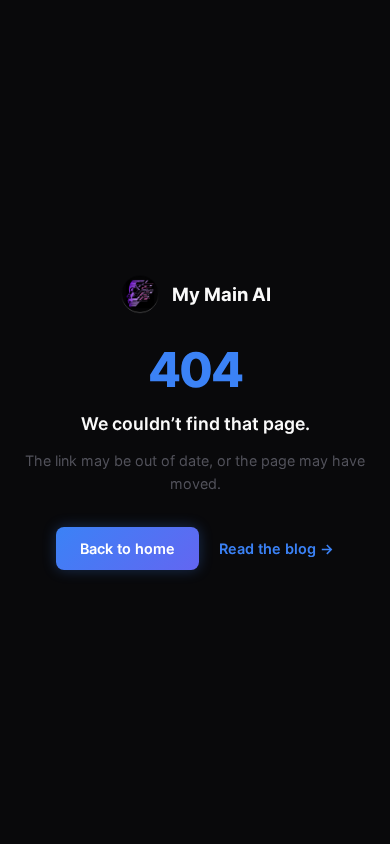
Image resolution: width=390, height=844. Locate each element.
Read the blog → (276, 548)
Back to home (127, 548)
